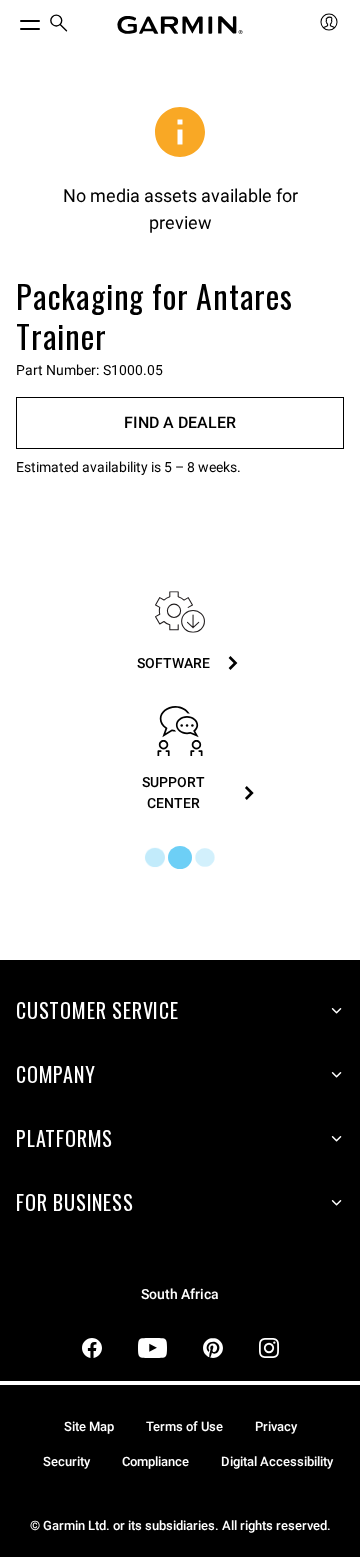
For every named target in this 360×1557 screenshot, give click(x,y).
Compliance (155, 1461)
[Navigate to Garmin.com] (180, 25)
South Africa (180, 1294)
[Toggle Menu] (12, 20)
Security (66, 1461)
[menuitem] (59, 25)
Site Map (89, 1426)
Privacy (276, 1426)
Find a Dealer (180, 422)
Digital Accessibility (277, 1461)
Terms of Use (184, 1426)
